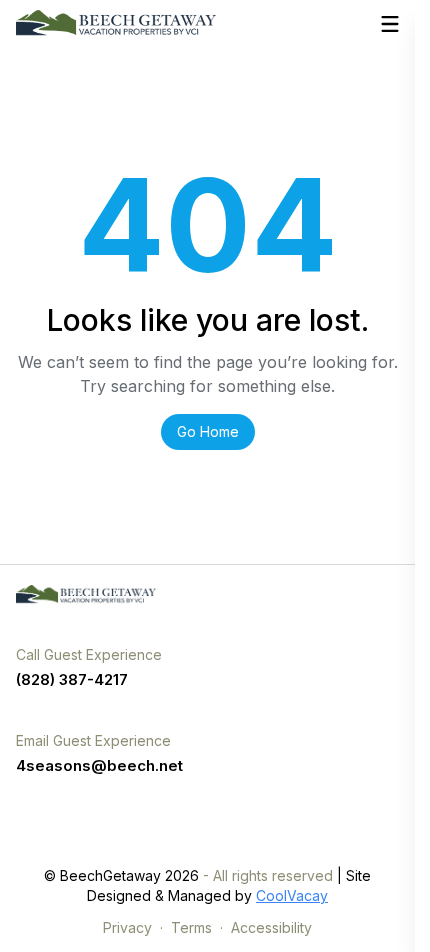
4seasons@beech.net (99, 765)
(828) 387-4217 (72, 679)
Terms (191, 927)
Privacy (127, 927)
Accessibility (271, 927)
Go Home (208, 431)
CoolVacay (292, 895)
